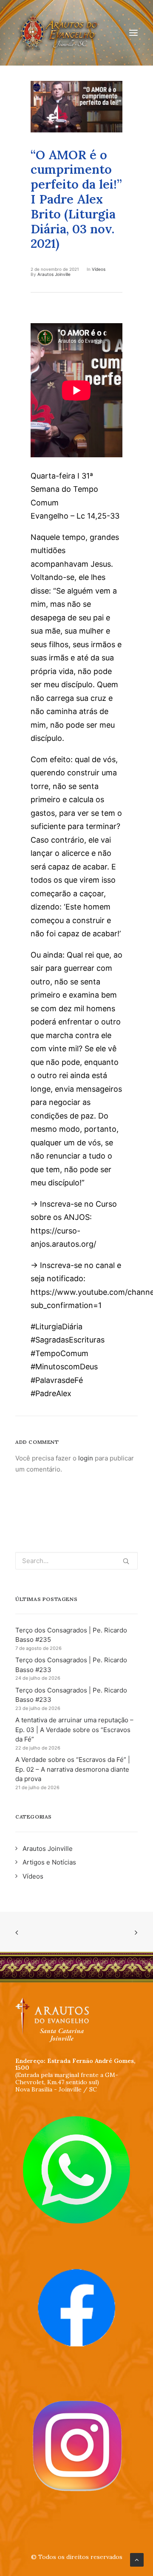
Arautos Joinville (54, 274)
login (86, 1458)
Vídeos (99, 269)
